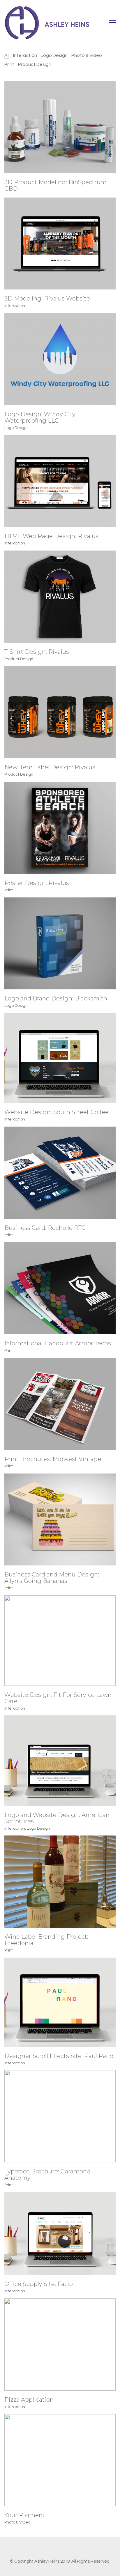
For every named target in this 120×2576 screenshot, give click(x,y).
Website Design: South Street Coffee (57, 1112)
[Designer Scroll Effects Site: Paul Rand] (60, 2002)
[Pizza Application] (60, 2345)
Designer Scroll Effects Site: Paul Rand (59, 2056)
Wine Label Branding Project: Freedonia (46, 1940)
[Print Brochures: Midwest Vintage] (60, 1404)
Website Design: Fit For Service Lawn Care (58, 1698)
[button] (112, 23)
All (7, 55)
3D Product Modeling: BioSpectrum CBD (55, 185)
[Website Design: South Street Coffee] (60, 1058)
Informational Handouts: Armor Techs (58, 1343)
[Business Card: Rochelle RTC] (60, 1173)
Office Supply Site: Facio (39, 2284)
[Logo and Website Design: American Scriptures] (60, 1761)
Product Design (35, 64)
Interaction (25, 55)
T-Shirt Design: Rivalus (37, 652)
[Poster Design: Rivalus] (60, 828)
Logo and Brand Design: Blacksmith (56, 998)
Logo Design (54, 55)
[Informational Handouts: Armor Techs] (60, 1288)
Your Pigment (25, 2515)
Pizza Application (29, 2400)
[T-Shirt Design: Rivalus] (60, 597)
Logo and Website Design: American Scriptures (57, 1818)
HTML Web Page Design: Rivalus (51, 536)
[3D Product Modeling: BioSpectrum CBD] (60, 127)
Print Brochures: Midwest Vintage (53, 1459)
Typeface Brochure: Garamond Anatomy (47, 2175)
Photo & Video (87, 55)
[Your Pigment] (60, 2460)
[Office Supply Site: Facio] (60, 2234)
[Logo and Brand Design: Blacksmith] (60, 944)
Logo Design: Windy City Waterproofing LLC (40, 417)
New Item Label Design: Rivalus (50, 767)
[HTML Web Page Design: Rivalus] (60, 481)
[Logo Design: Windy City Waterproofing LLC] (60, 359)
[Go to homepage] (48, 23)
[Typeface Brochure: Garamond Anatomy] (60, 2116)
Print (9, 64)
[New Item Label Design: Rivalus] (60, 712)
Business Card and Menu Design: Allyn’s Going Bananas (52, 1578)
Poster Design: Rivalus (37, 883)
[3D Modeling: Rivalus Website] (60, 244)
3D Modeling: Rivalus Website (47, 298)
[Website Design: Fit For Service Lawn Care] (60, 1640)
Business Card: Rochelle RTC (45, 1228)
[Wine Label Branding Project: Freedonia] (60, 1882)
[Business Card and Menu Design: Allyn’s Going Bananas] (60, 1520)
